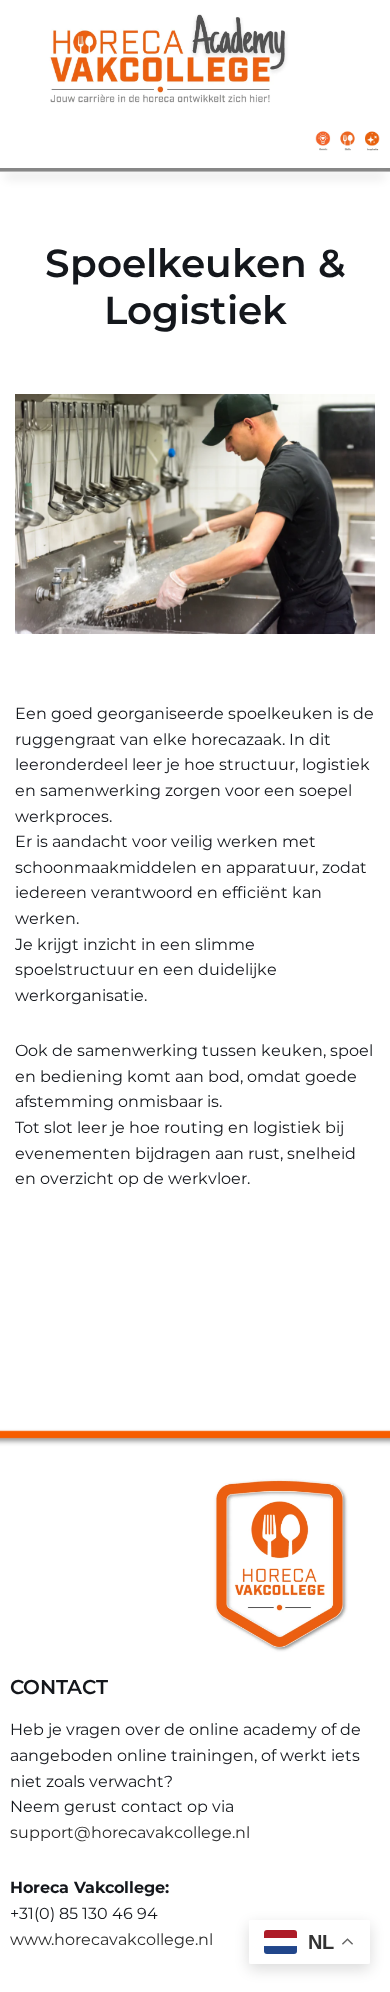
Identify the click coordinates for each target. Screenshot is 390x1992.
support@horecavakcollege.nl (130, 1832)
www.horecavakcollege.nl (111, 1939)
